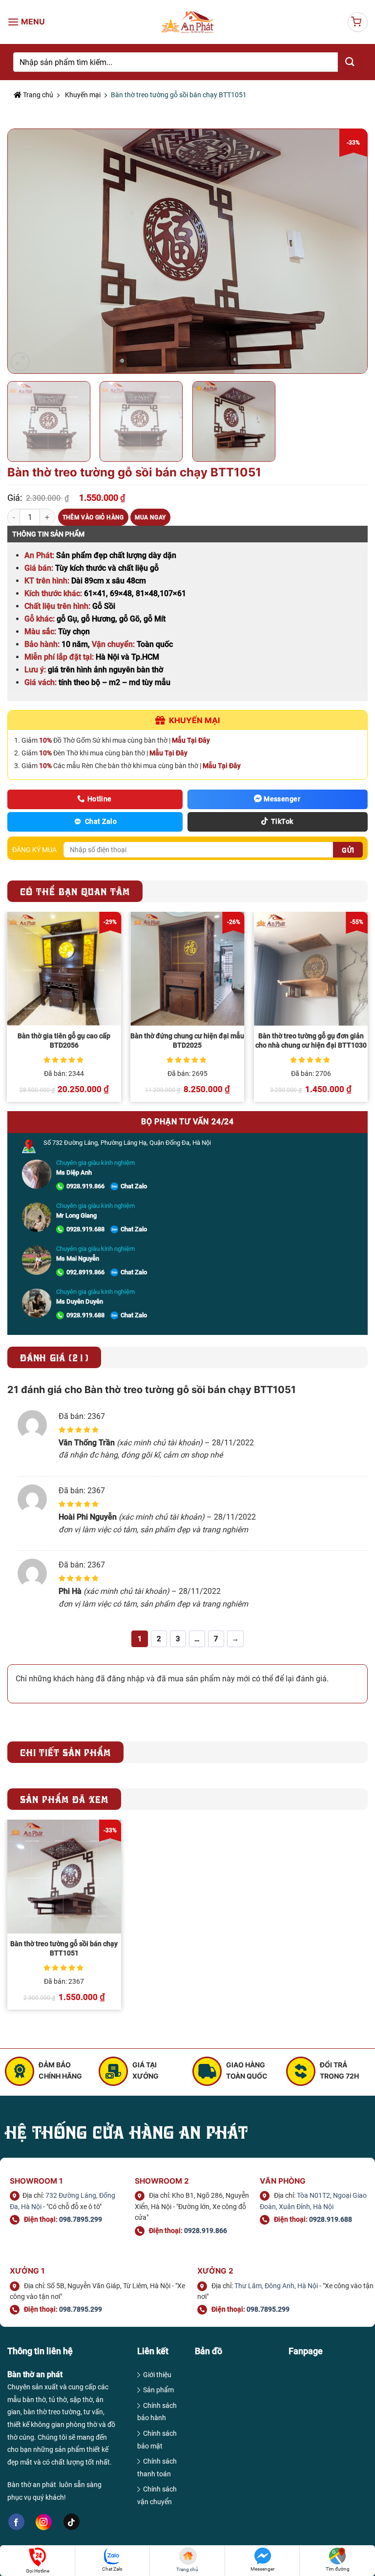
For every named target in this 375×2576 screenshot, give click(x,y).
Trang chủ (37, 95)
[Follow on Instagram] (44, 2522)
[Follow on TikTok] (72, 2522)
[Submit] (350, 62)
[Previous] (27, 251)
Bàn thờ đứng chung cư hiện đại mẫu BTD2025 (187, 1041)
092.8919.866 (85, 1272)
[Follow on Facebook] (16, 2522)
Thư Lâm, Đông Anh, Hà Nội (276, 2286)
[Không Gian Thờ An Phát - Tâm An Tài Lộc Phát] (188, 22)
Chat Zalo (134, 1186)
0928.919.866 (85, 1186)
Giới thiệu (157, 2375)
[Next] (348, 251)
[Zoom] (20, 362)
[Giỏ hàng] (358, 22)
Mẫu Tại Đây (191, 740)
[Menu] (27, 22)
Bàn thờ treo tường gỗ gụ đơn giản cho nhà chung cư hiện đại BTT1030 (311, 1041)
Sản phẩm (158, 2390)
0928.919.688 (85, 1229)
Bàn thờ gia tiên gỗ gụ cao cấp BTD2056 (64, 1041)
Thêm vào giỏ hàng (93, 517)
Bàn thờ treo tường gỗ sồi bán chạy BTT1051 (64, 1949)
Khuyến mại (83, 95)
